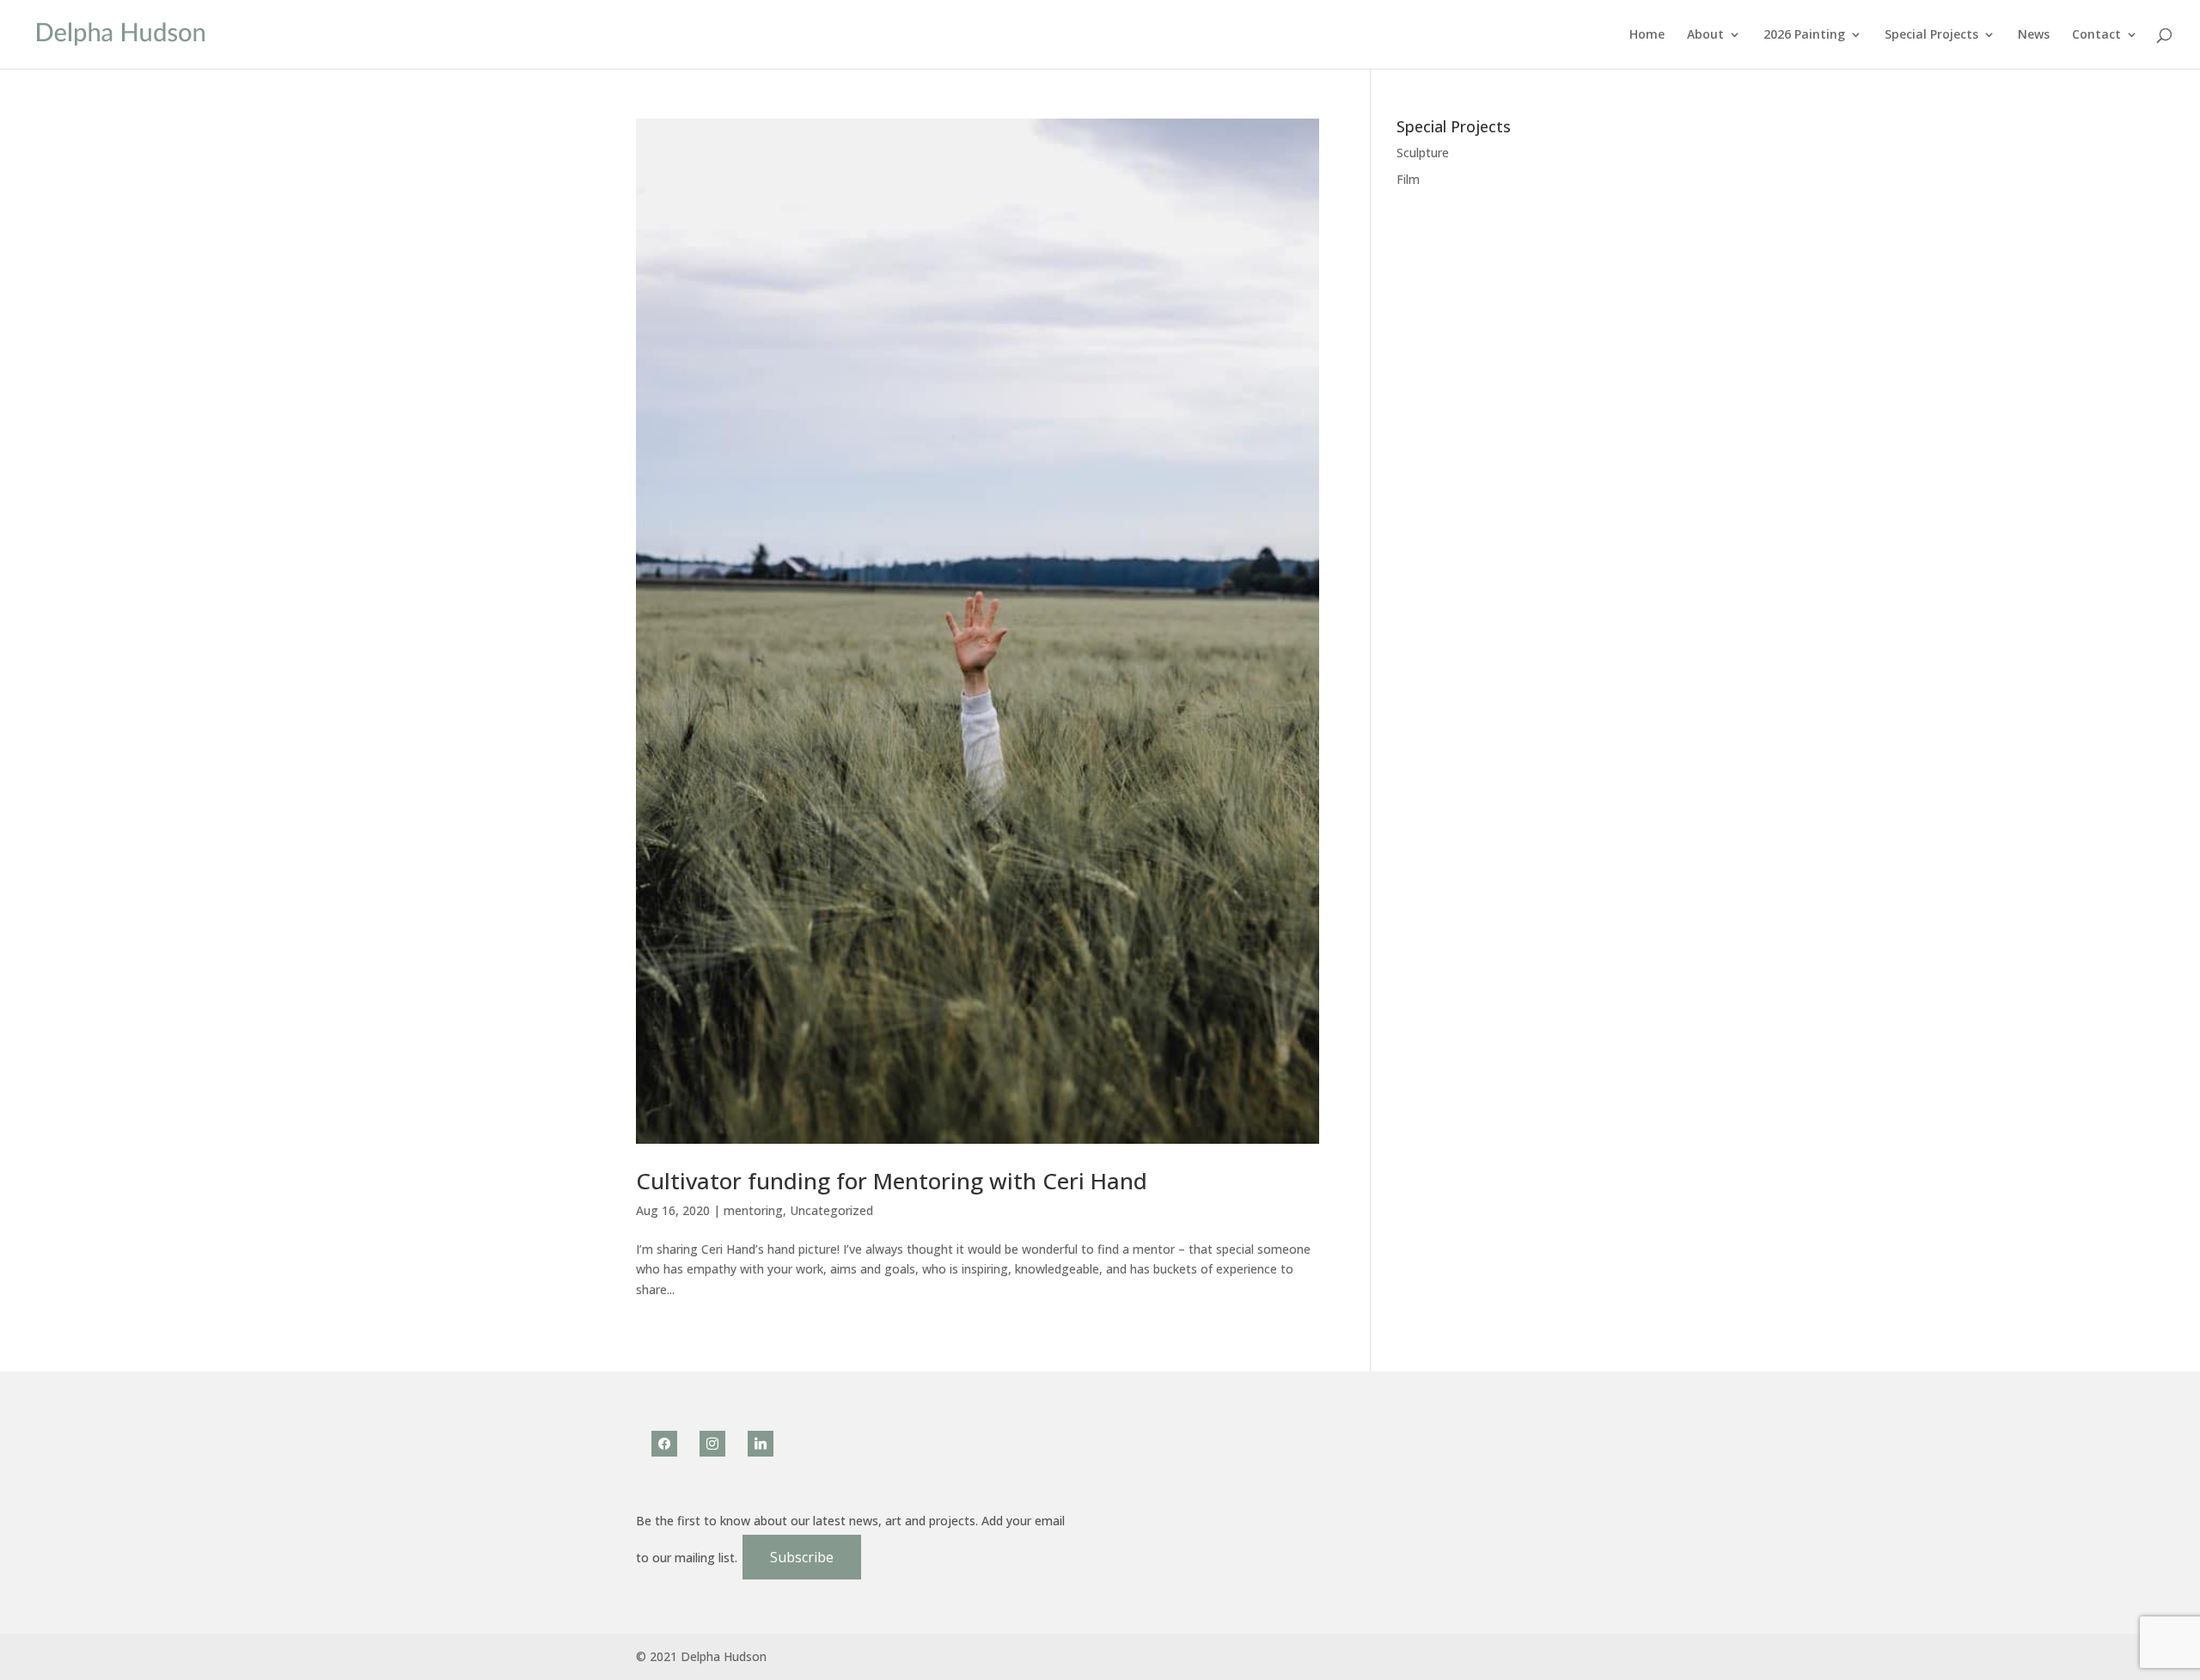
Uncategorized (831, 1210)
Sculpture (1423, 153)
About (1705, 35)
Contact (2096, 35)
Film (1408, 179)
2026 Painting (1804, 35)
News (2034, 35)
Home (1647, 35)
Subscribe (802, 1557)
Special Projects (1931, 35)
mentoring (753, 1210)
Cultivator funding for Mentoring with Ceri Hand (892, 1181)
